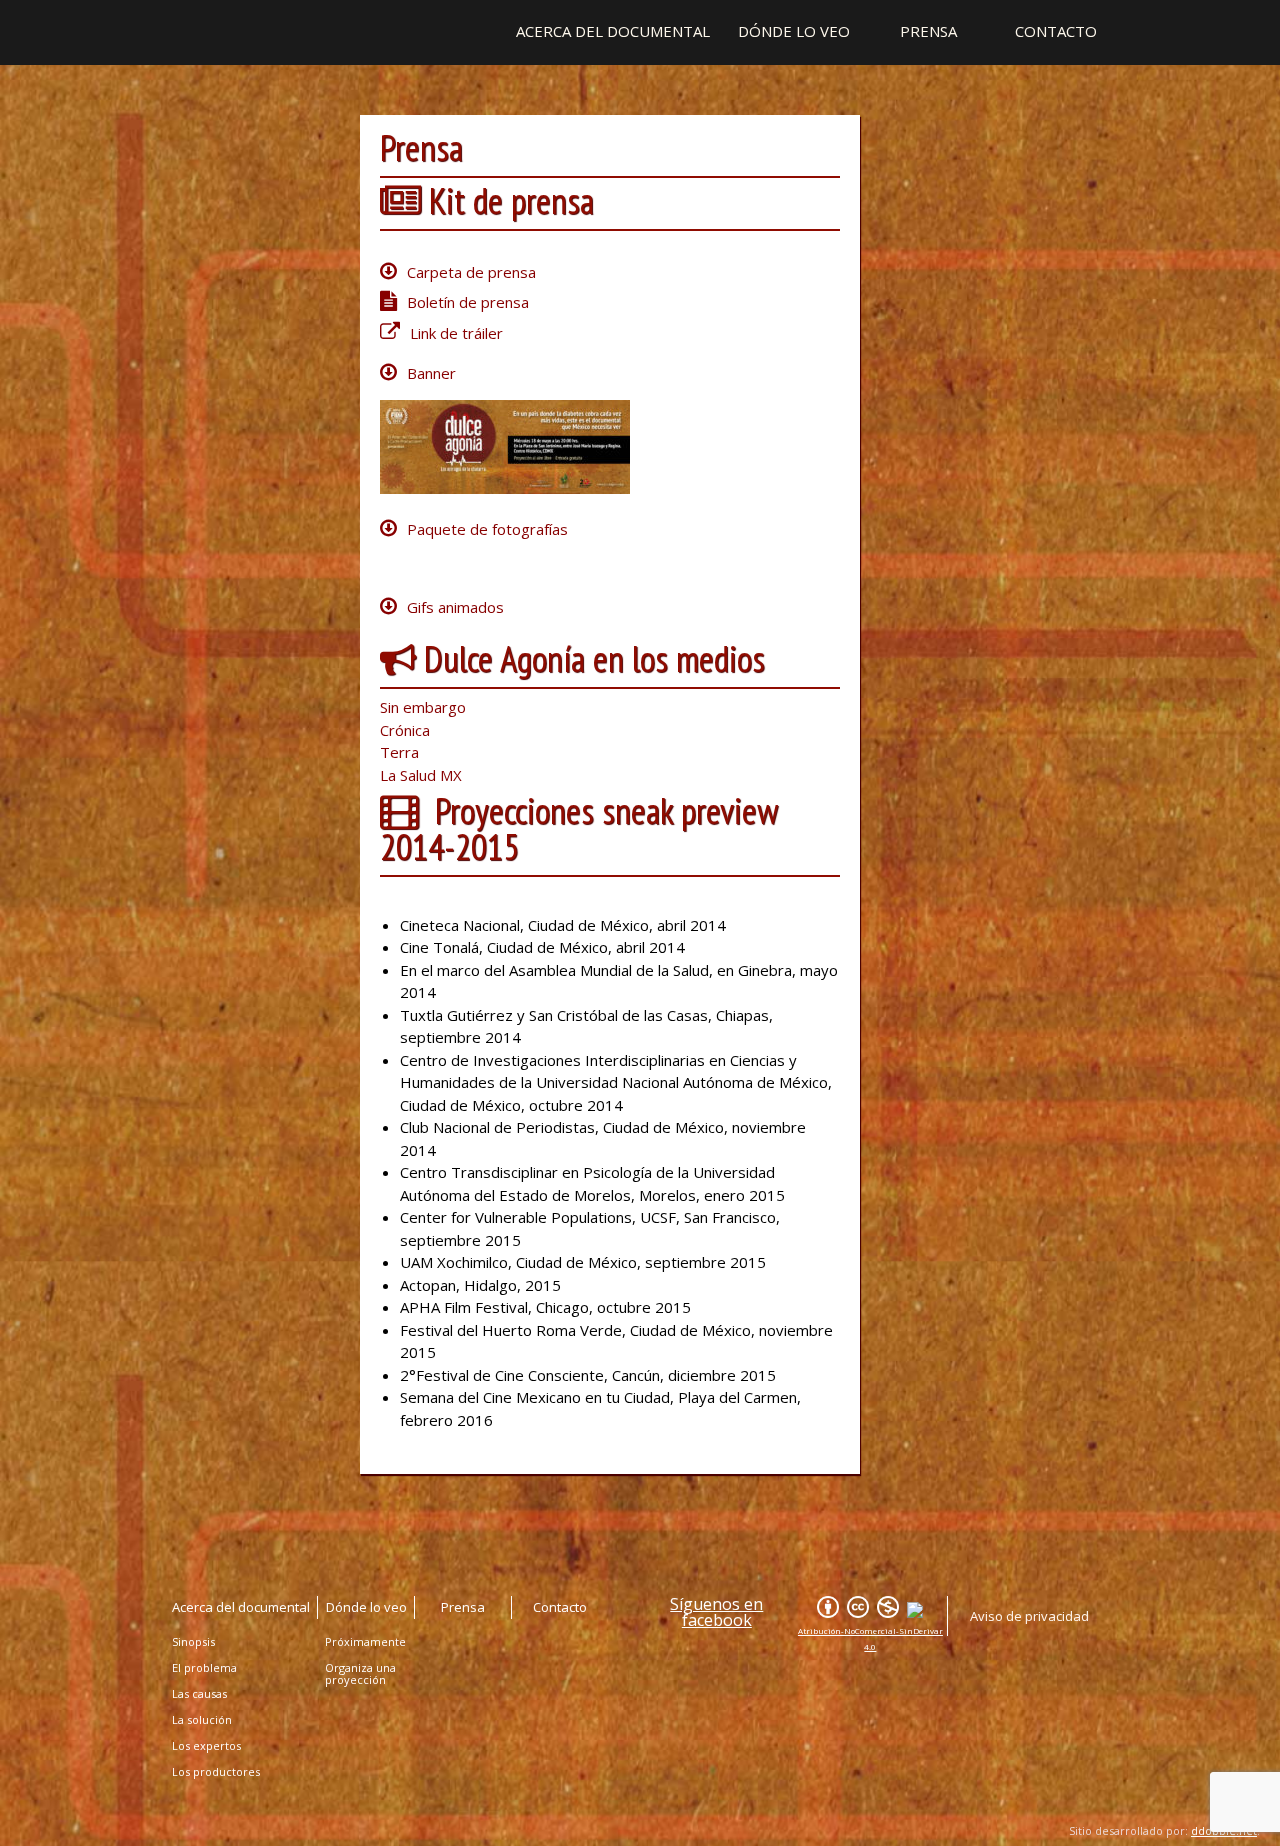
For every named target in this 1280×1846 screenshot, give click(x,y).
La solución (202, 1719)
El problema (204, 1667)
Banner (431, 373)
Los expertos (206, 1745)
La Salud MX (421, 775)
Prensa (928, 31)
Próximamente (365, 1641)
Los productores (216, 1771)
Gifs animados (455, 607)
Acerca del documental (613, 31)
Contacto (1056, 31)
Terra (399, 752)
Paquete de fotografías (487, 529)
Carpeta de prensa (471, 272)
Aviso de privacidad (1029, 1616)
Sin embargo (423, 707)
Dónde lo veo (794, 31)
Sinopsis (193, 1641)
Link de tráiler (456, 333)
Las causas (199, 1693)
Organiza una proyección (360, 1673)
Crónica (405, 730)
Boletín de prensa (468, 302)
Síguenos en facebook (716, 1612)
